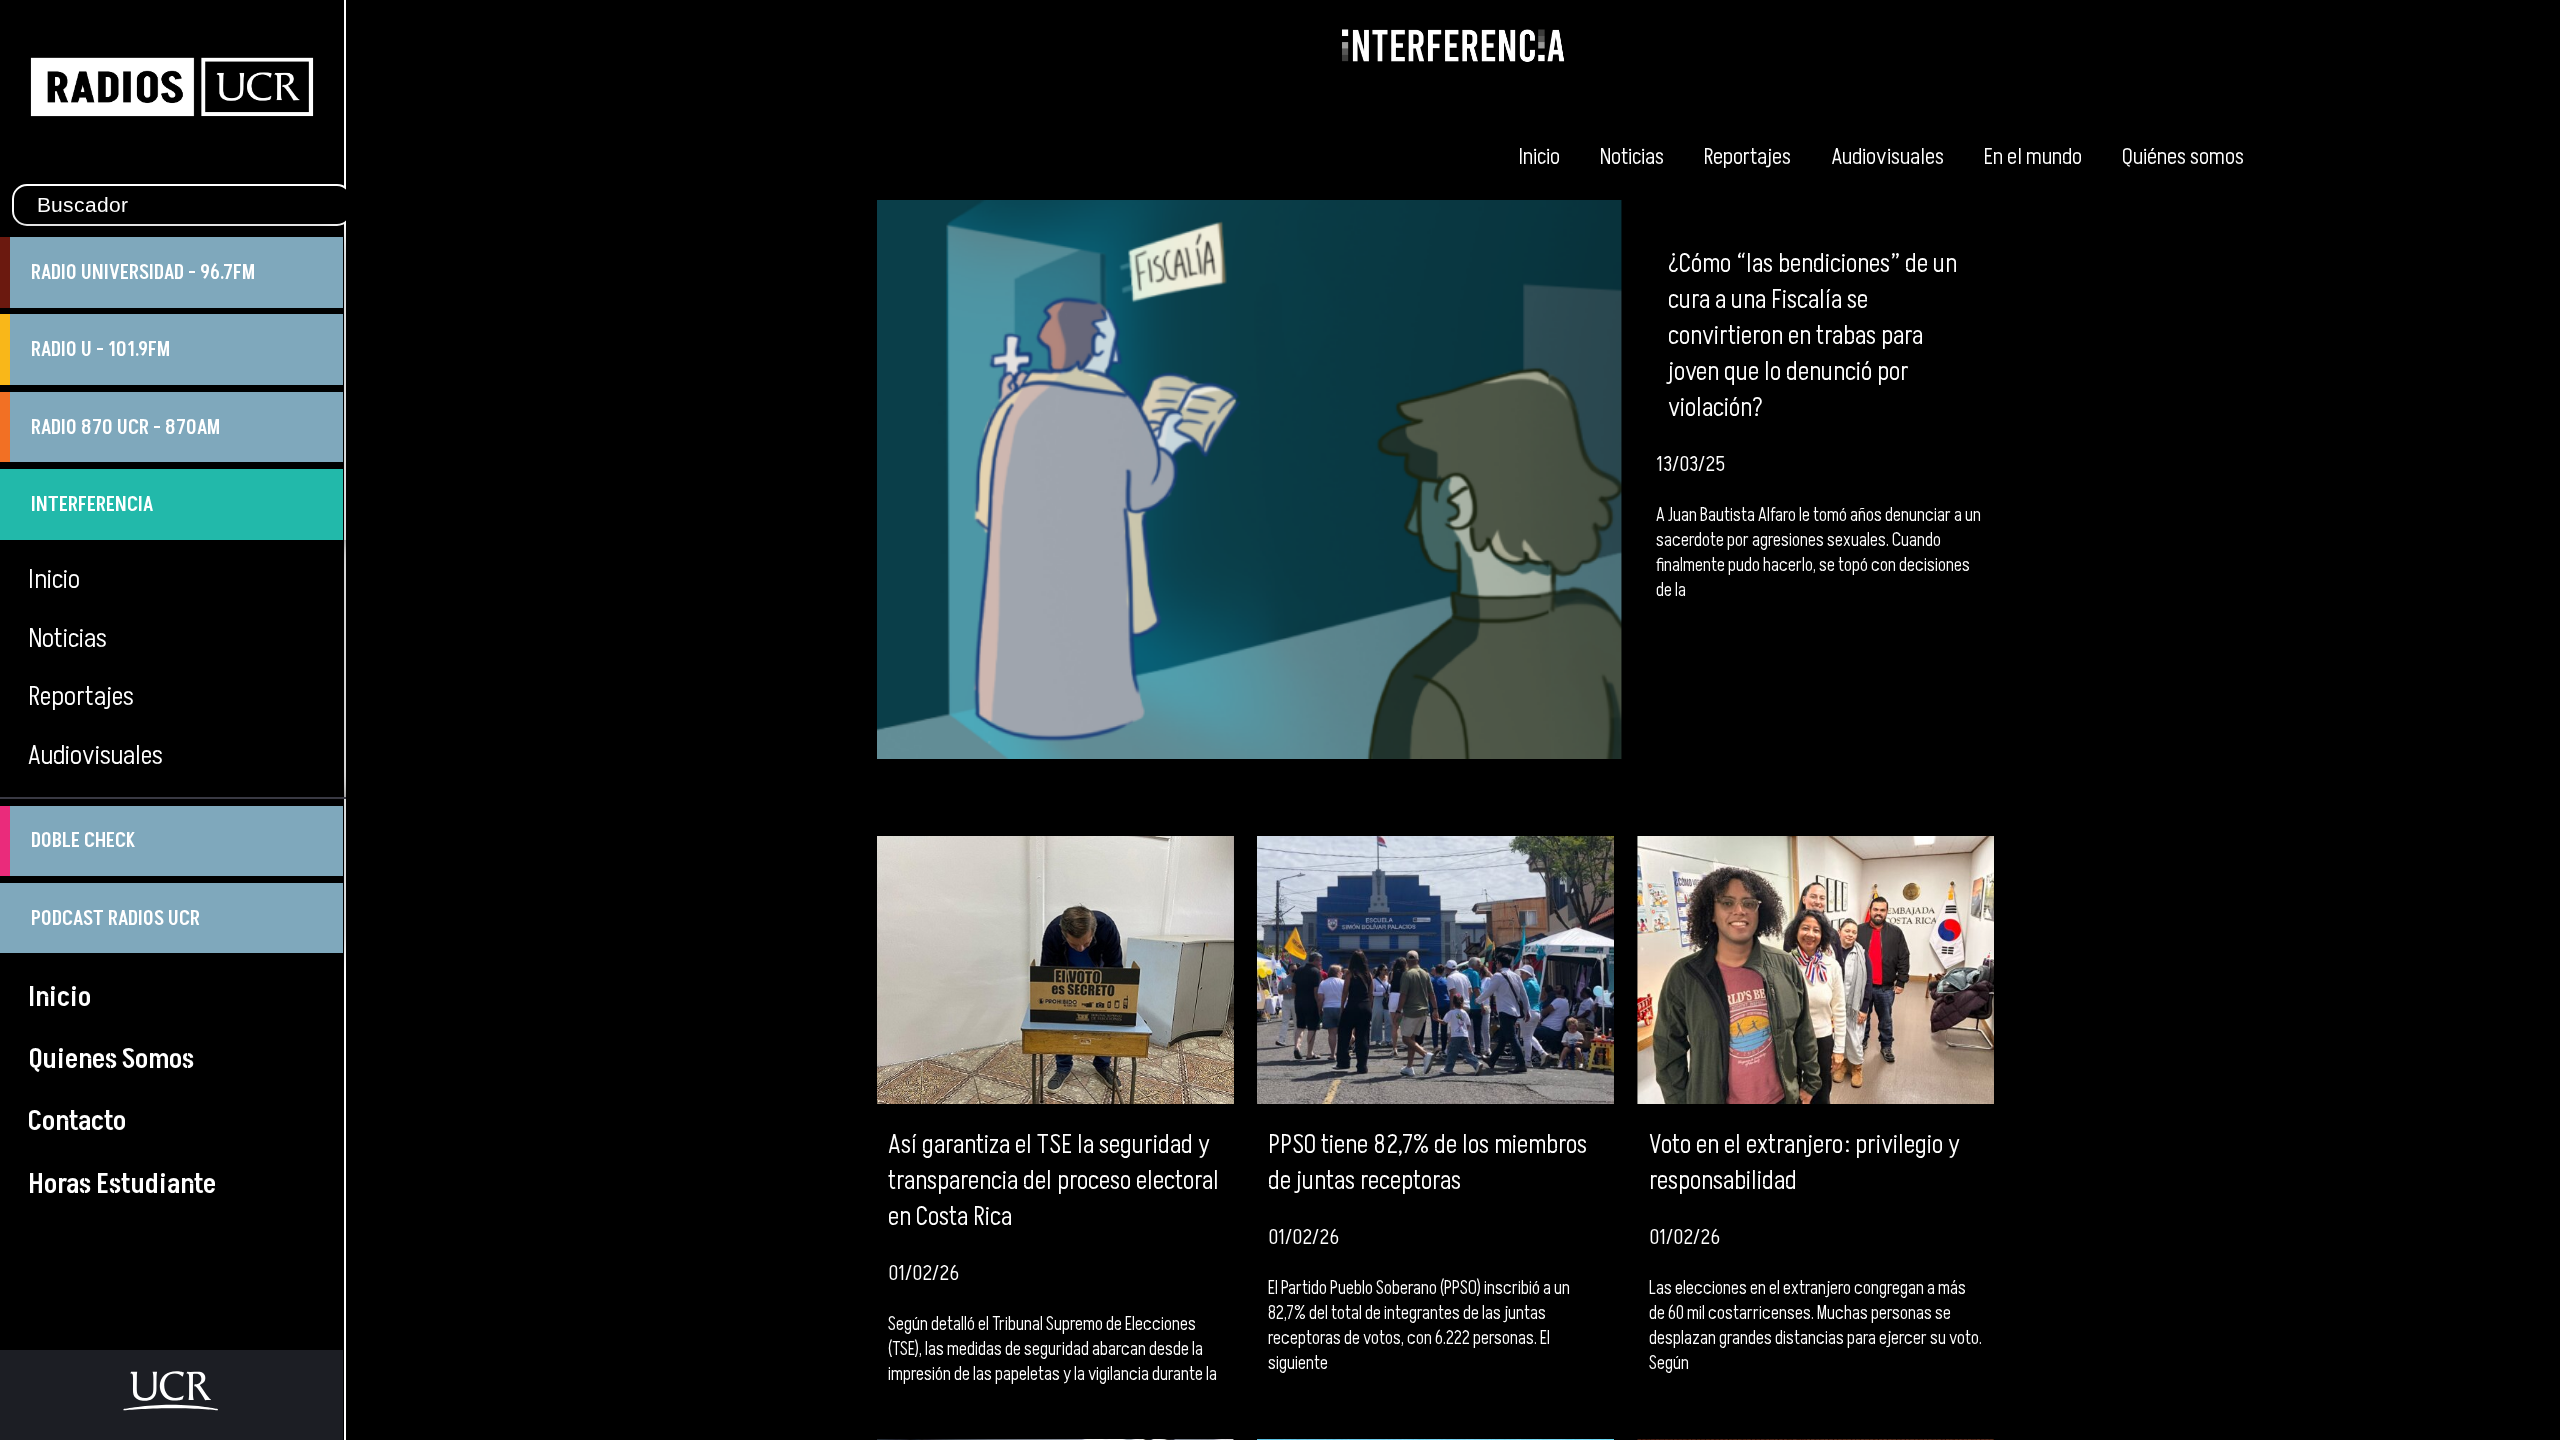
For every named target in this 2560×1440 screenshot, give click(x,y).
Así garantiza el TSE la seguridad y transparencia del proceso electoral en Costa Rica (1053, 1181)
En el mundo (2033, 157)
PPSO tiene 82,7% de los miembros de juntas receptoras (1427, 1163)
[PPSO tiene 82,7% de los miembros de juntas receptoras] (1435, 970)
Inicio (1539, 157)
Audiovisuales (1887, 157)
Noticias (1632, 157)
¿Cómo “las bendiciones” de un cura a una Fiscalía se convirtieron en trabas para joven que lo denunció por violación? (1812, 336)
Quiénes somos (2183, 157)
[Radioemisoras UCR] (172, 163)
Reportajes (1747, 157)
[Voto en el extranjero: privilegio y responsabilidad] (1815, 970)
